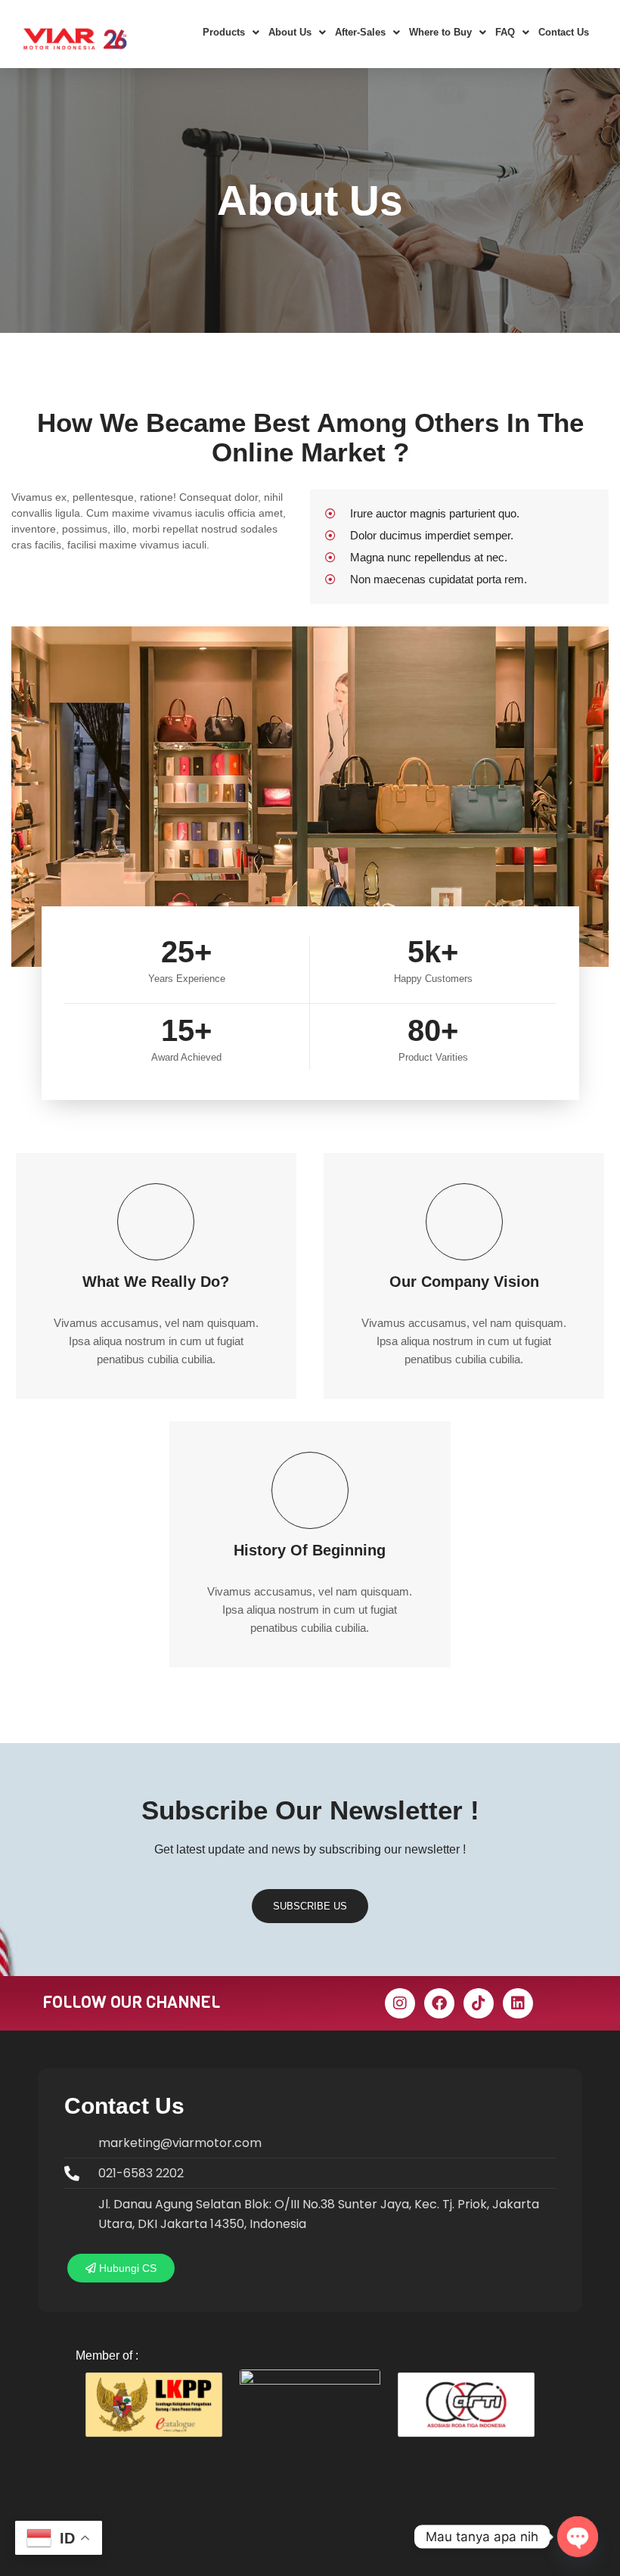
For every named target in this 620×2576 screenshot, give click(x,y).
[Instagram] (400, 2003)
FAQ (505, 32)
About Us (290, 32)
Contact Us (564, 32)
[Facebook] (439, 2003)
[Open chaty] (578, 2537)
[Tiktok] (479, 2003)
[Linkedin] (518, 2003)
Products (224, 32)
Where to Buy (440, 32)
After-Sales (360, 32)
